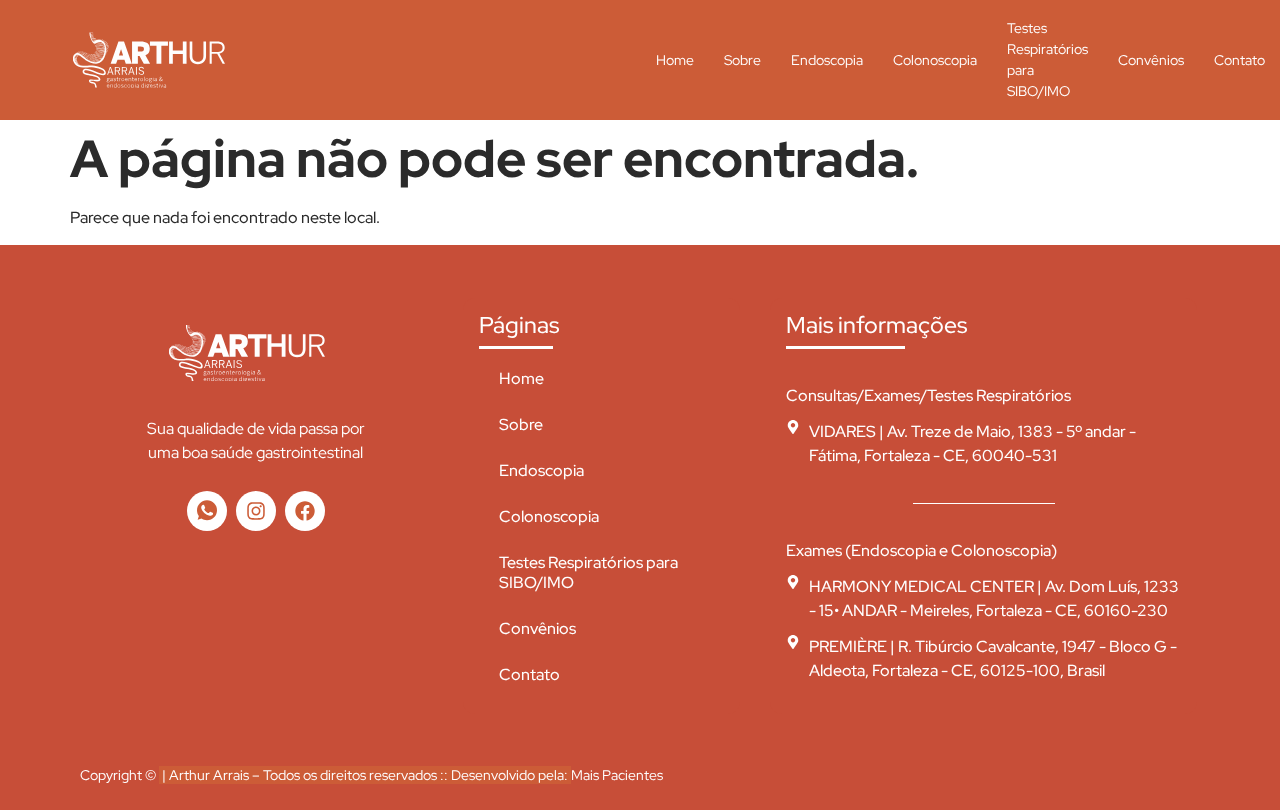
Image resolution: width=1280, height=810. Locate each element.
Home (675, 60)
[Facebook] (305, 511)
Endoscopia (827, 60)
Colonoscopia (935, 60)
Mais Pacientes (617, 775)
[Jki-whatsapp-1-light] (207, 511)
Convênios (1151, 60)
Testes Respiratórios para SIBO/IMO (1047, 60)
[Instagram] (256, 511)
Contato (1239, 60)
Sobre (742, 60)
